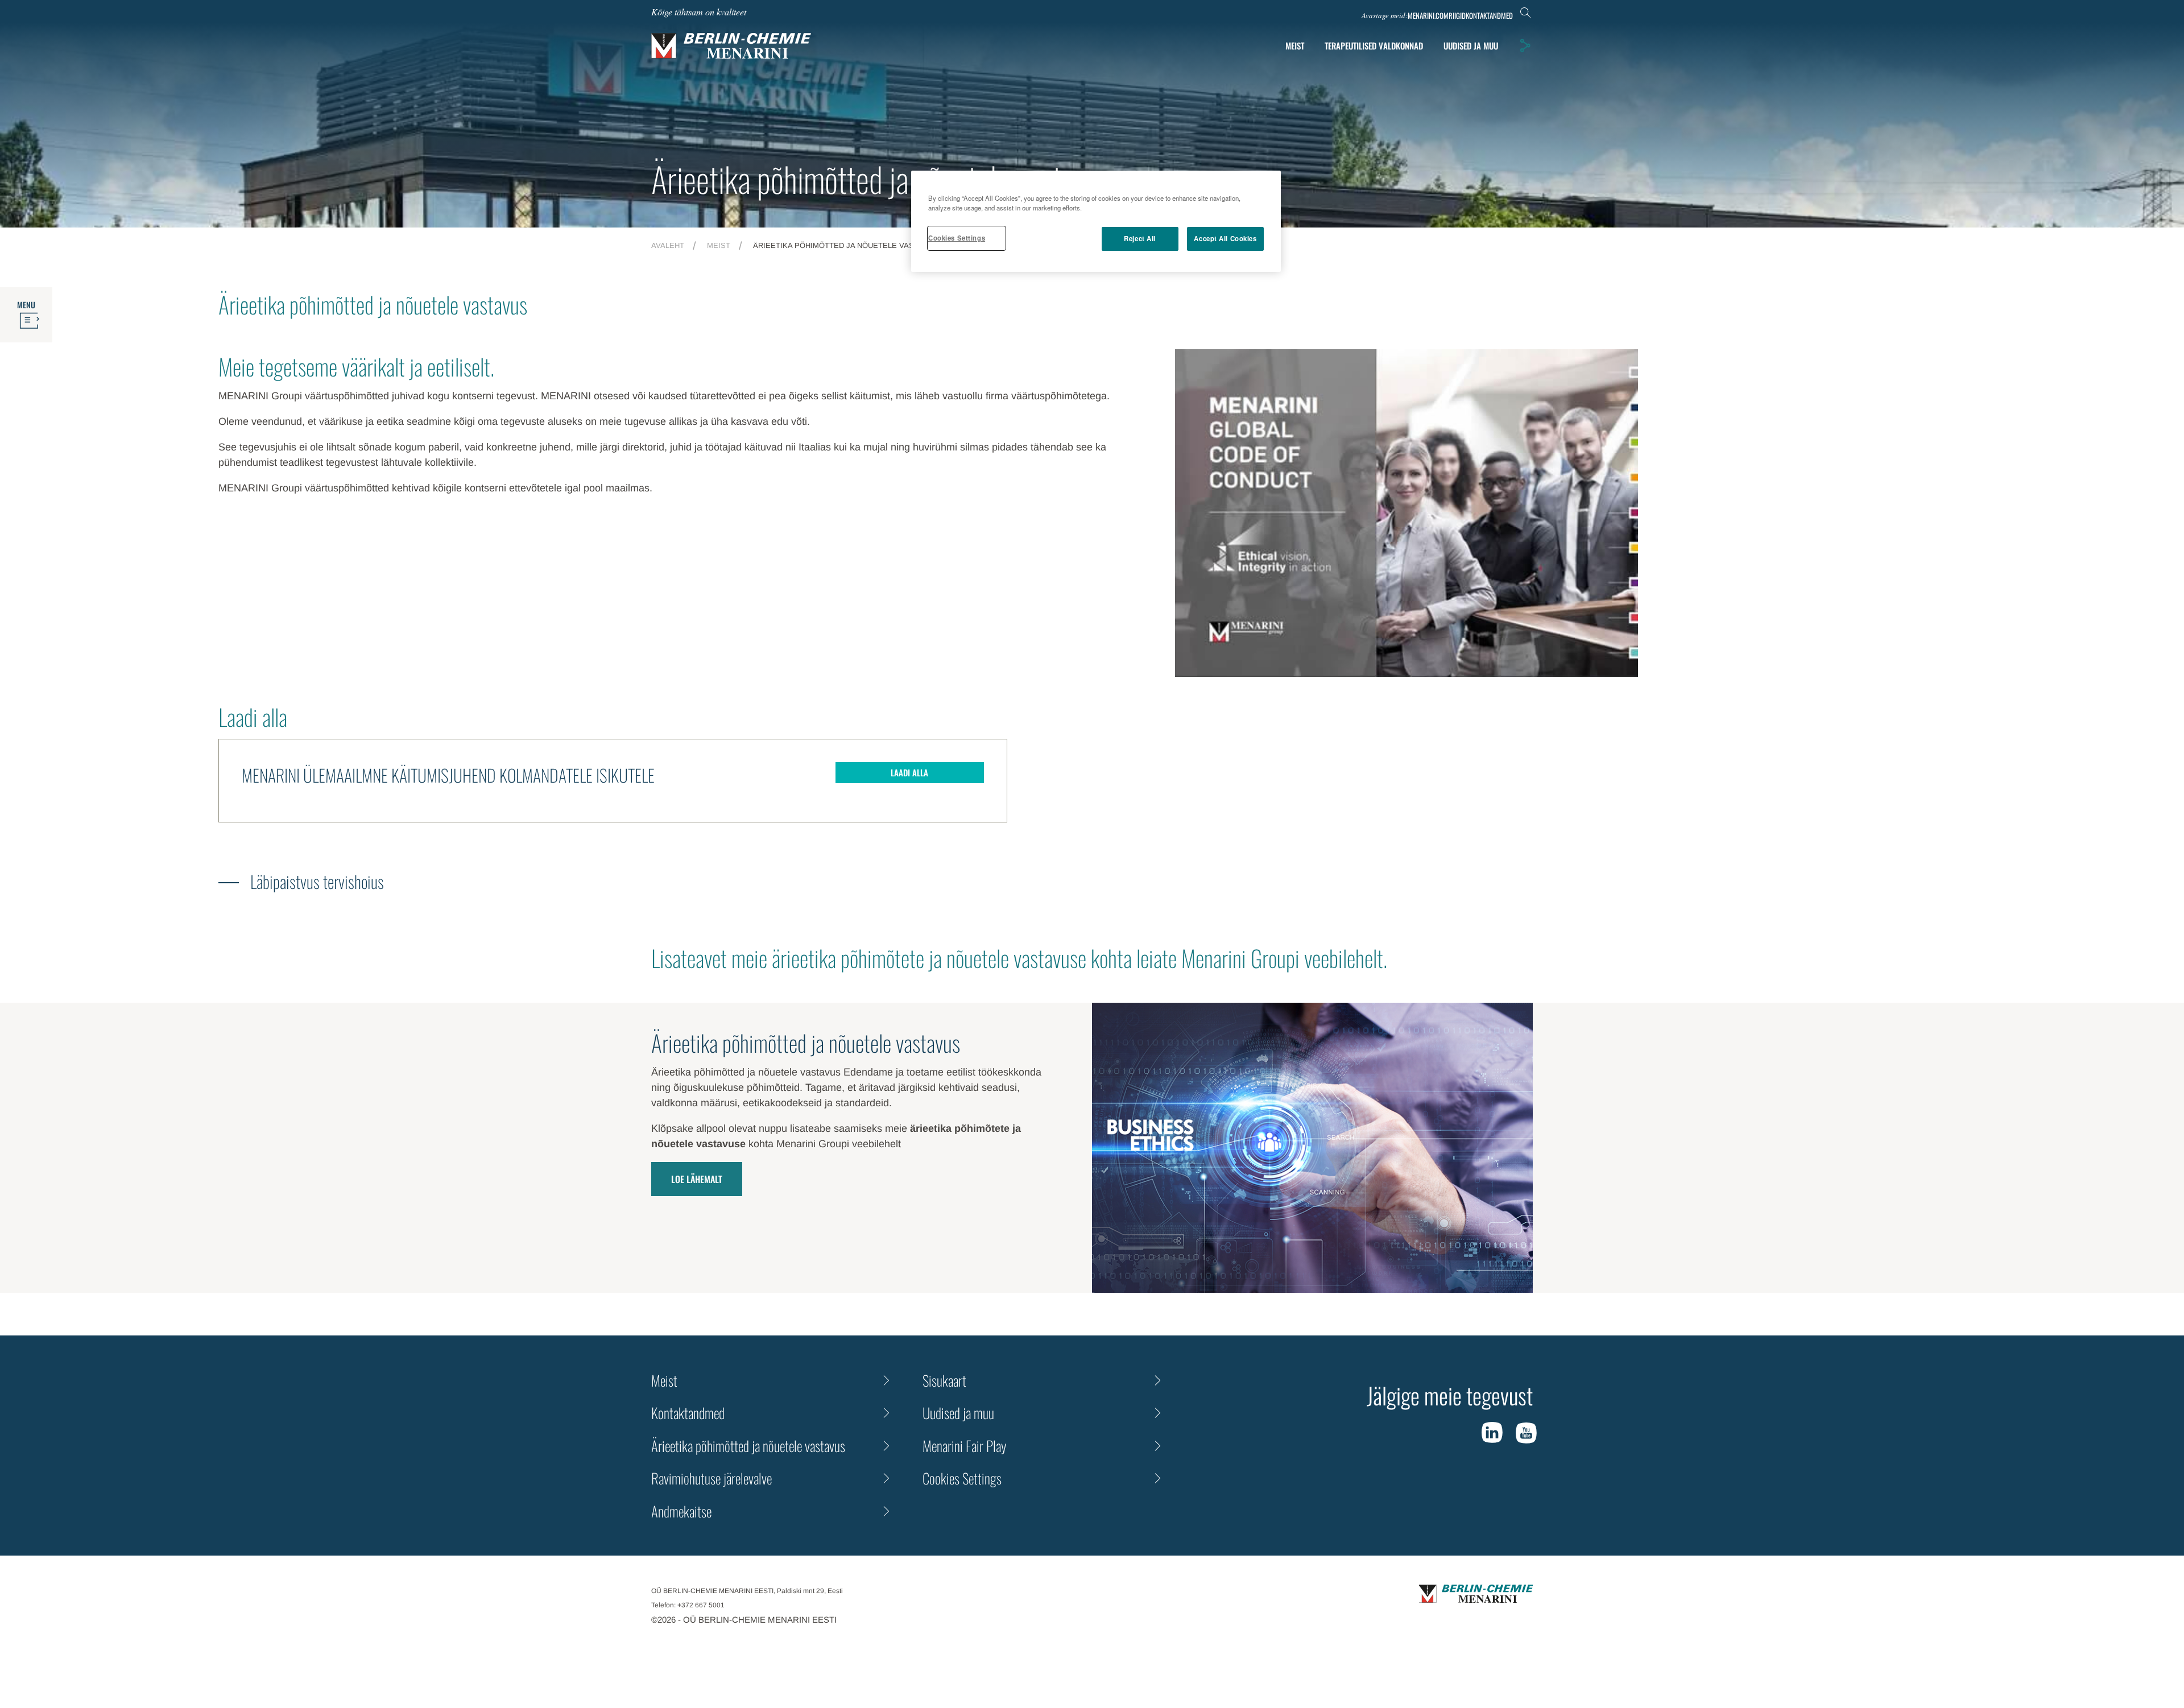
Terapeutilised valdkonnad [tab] (1374, 46)
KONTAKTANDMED (1489, 16)
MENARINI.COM (1428, 16)
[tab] (1471, 46)
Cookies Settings (957, 238)
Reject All (1140, 238)
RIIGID (1457, 16)
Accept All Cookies (1225, 238)
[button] (1525, 46)
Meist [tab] (1295, 46)
